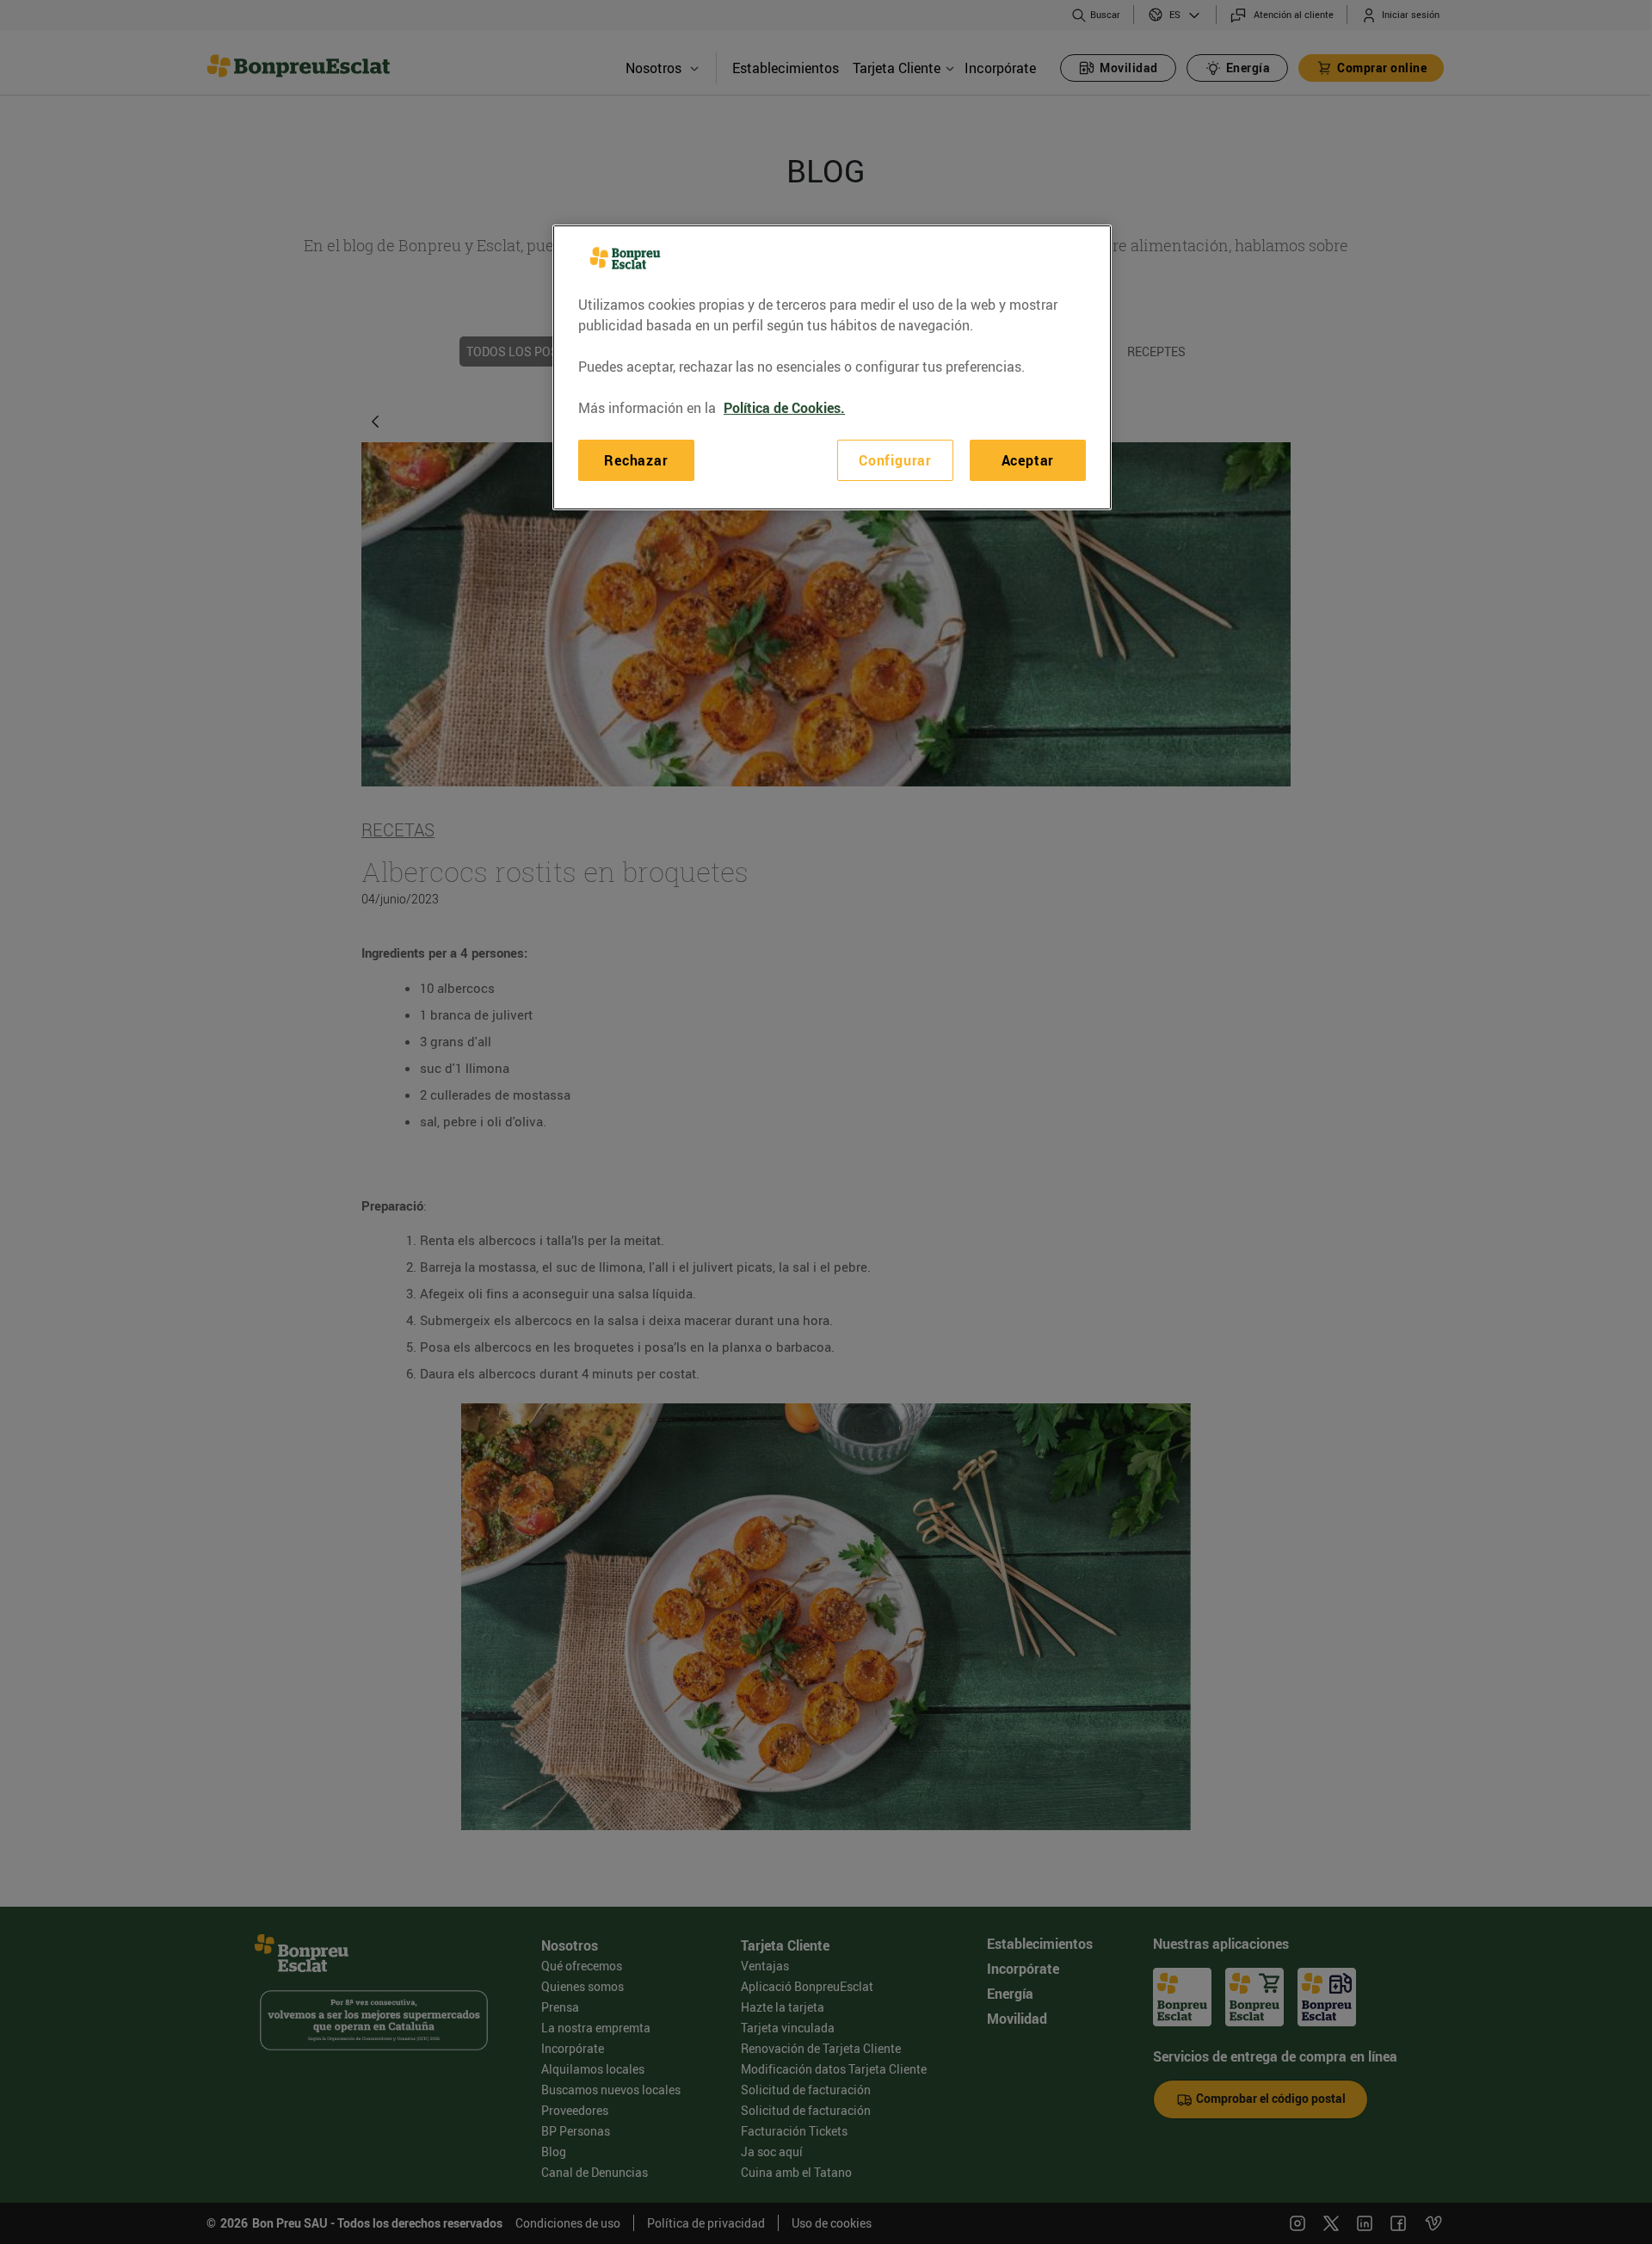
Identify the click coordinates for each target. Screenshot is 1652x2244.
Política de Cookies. (784, 408)
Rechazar (636, 460)
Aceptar (1028, 460)
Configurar (895, 460)
